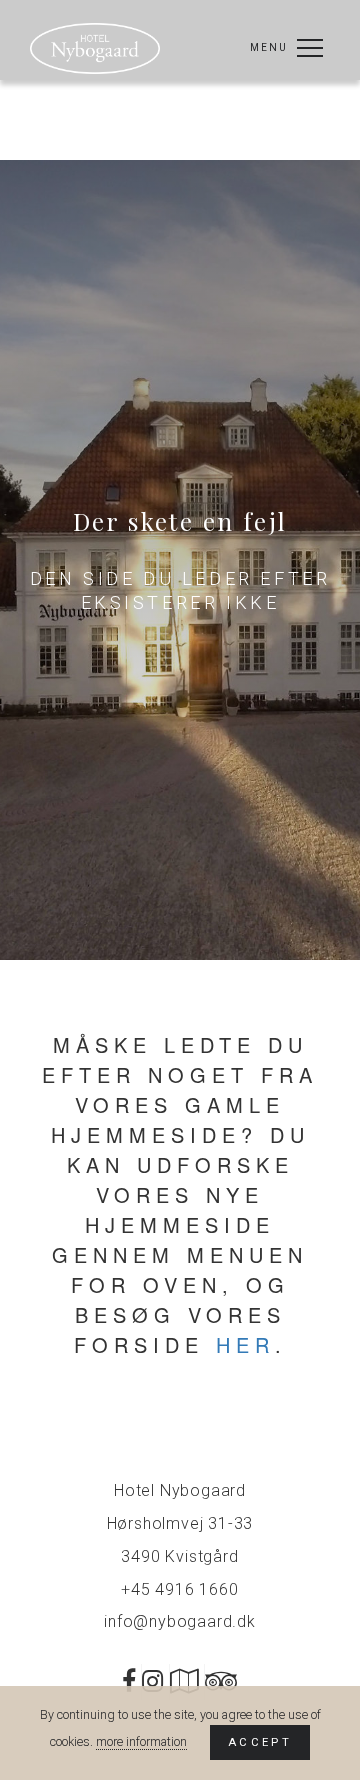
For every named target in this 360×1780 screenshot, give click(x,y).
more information (141, 1741)
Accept (260, 1742)
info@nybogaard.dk (180, 1621)
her (245, 1344)
